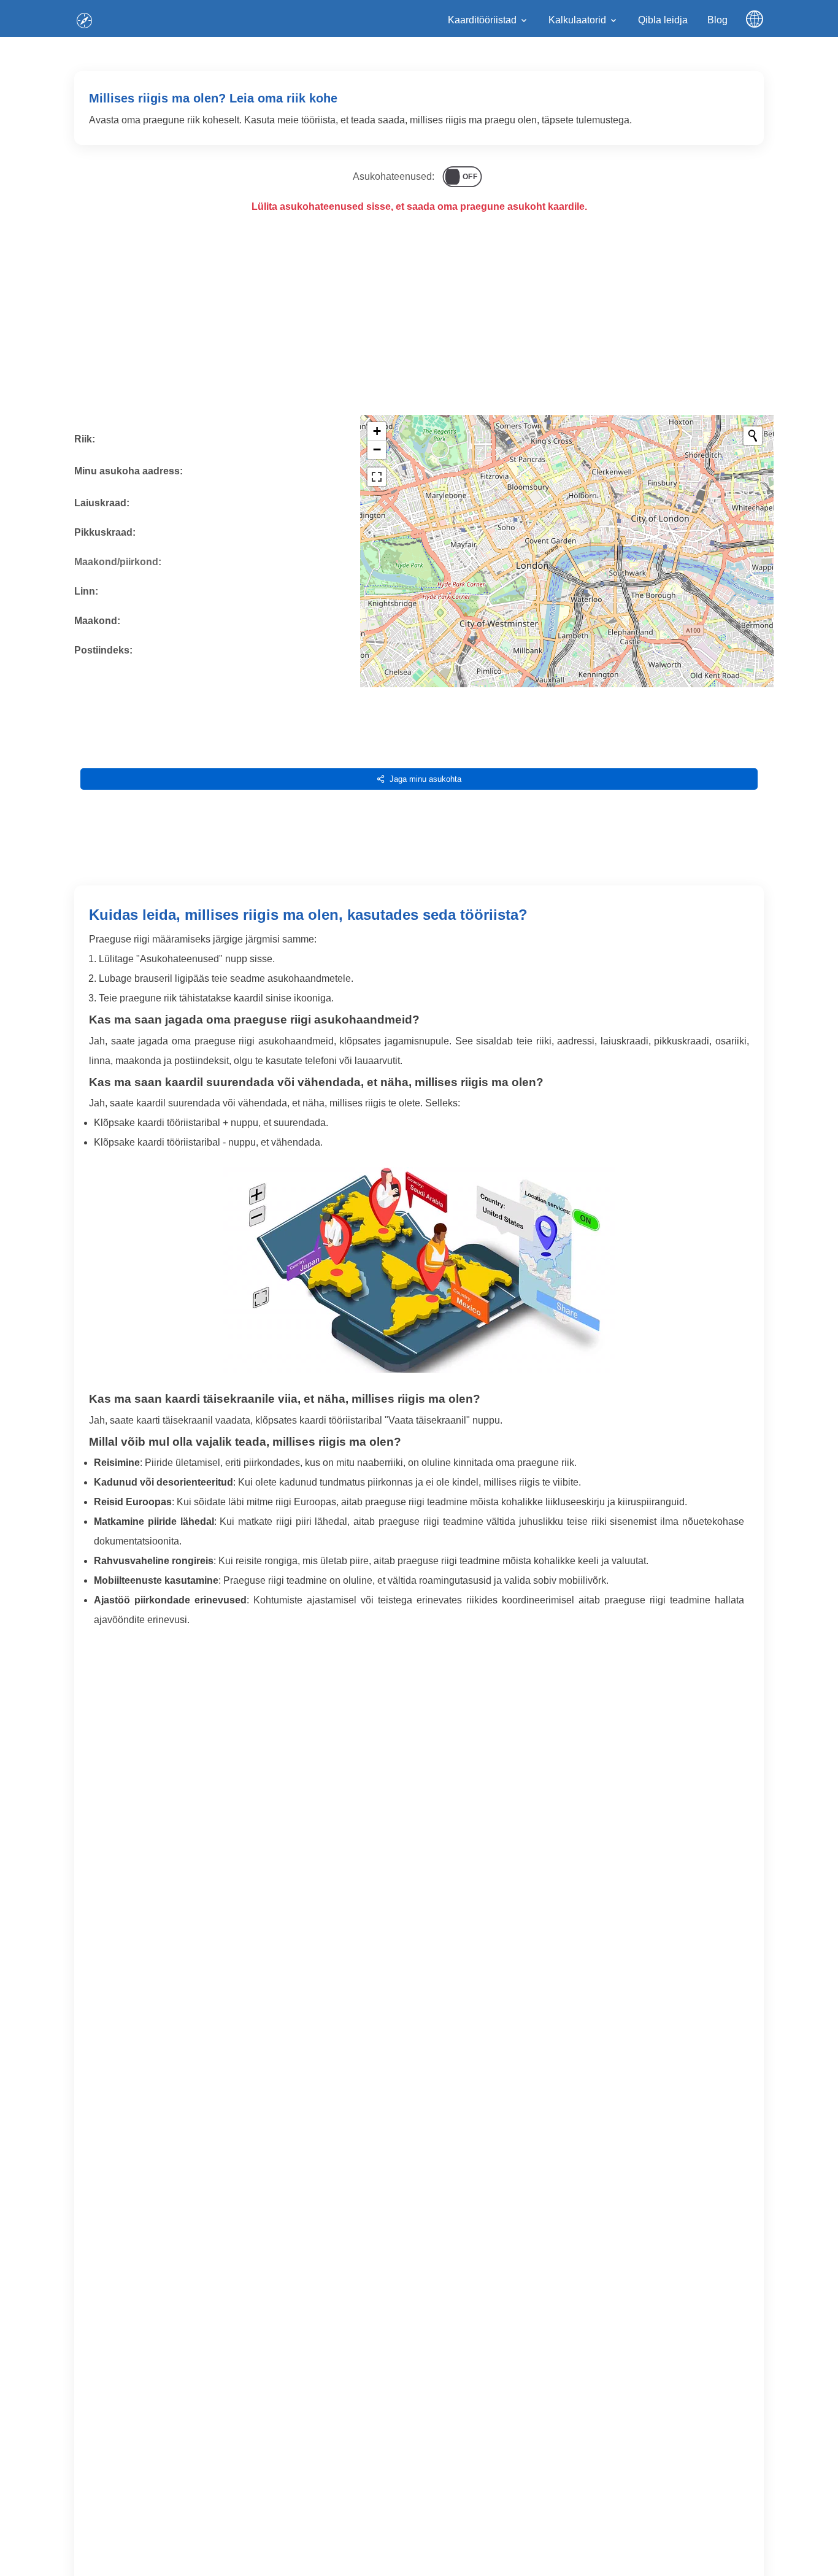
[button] (377, 431)
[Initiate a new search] (753, 436)
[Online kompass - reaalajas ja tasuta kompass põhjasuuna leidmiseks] (84, 20)
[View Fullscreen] (377, 477)
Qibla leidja (663, 20)
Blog (717, 20)
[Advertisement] (419, 324)
